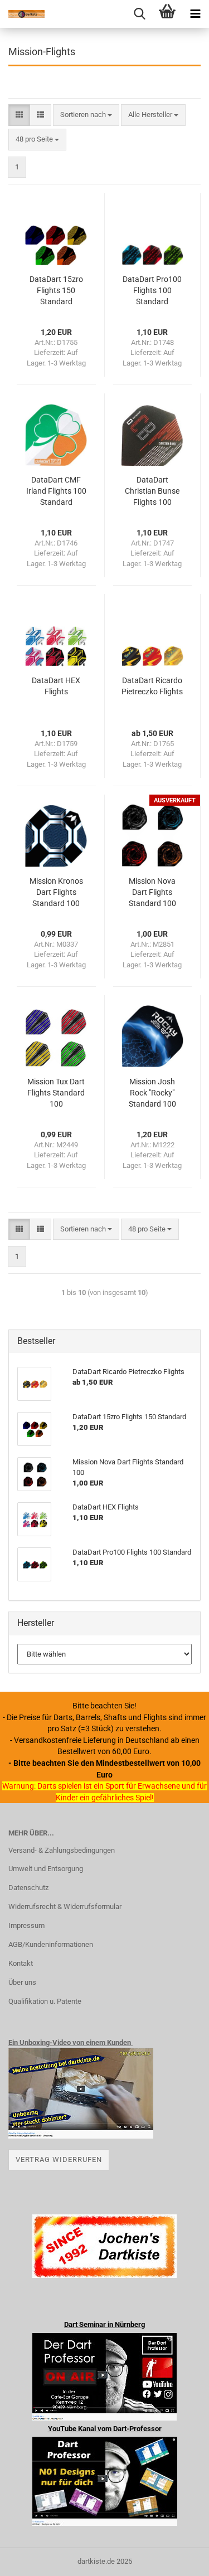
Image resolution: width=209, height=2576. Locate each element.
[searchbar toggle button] (139, 14)
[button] (19, 115)
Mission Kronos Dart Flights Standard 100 (56, 892)
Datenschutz (28, 1888)
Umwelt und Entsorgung (46, 1869)
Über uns (22, 1982)
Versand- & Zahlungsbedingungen (62, 1850)
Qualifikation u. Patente (45, 2001)
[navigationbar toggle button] (195, 14)
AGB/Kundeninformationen (51, 1944)
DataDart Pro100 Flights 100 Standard (152, 290)
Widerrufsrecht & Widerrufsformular (65, 1907)
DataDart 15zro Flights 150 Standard (56, 290)
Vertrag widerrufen (59, 2159)
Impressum (26, 1925)
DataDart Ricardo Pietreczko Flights (152, 686)
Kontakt (21, 1963)
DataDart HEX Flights (56, 686)
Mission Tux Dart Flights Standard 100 (56, 1093)
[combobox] (86, 115)
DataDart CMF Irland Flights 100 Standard (56, 491)
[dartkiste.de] (22, 14)
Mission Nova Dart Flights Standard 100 (152, 892)
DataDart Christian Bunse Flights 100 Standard (152, 491)
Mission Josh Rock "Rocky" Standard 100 (152, 1093)
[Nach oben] (178, 2559)
